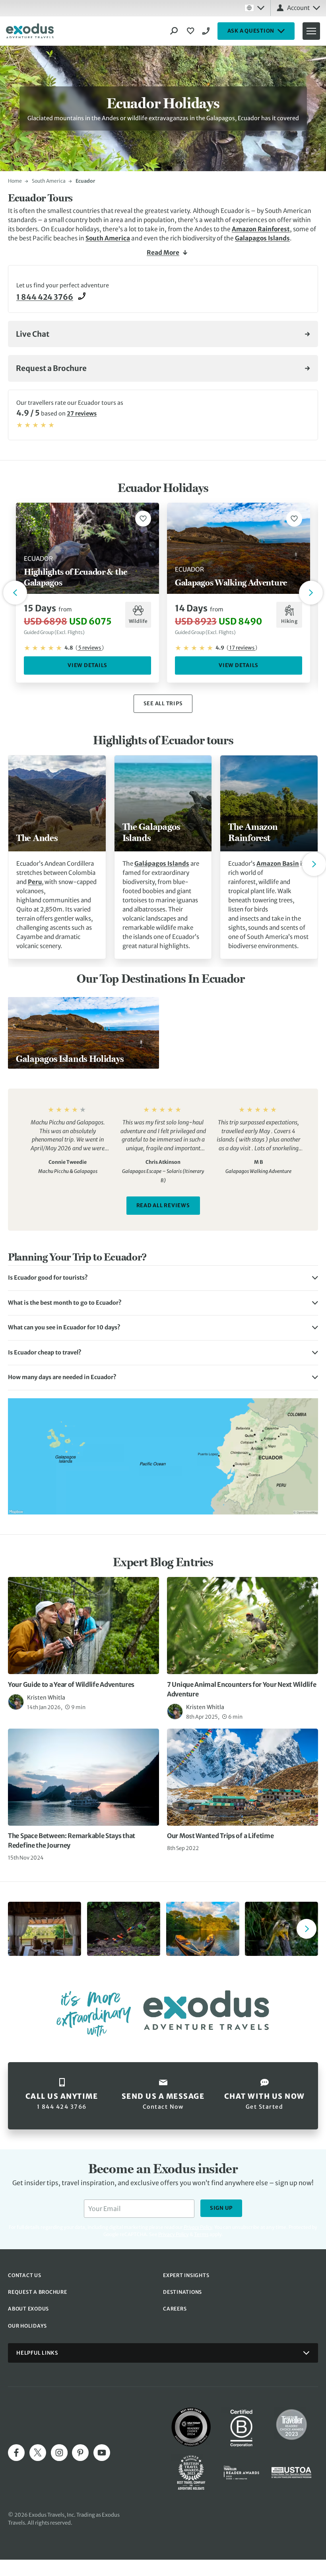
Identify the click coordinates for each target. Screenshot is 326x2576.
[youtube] (102, 2453)
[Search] (174, 31)
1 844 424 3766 (207, 31)
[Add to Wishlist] (143, 519)
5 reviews (90, 648)
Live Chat (33, 334)
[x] (38, 2453)
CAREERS (175, 2309)
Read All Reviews (163, 1205)
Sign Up (221, 2208)
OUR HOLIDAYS (27, 2326)
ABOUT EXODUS (28, 2309)
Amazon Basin (278, 864)
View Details (87, 665)
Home (15, 181)
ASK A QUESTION (251, 31)
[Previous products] (15, 593)
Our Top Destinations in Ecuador (161, 978)
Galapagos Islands (262, 238)
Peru (35, 882)
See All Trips (163, 704)
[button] (163, 1278)
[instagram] (59, 2453)
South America (49, 181)
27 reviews (82, 414)
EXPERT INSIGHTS (186, 2275)
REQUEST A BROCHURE (38, 2292)
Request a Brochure (51, 368)
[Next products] (311, 593)
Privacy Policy (174, 2234)
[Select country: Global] (254, 8)
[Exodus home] (30, 31)
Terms (201, 2234)
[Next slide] (314, 864)
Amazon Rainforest (261, 229)
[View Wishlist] (192, 31)
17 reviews (242, 648)
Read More (163, 253)
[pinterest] (80, 2453)
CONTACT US (25, 2275)
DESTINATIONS (182, 2292)
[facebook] (16, 2453)
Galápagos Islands (162, 864)
